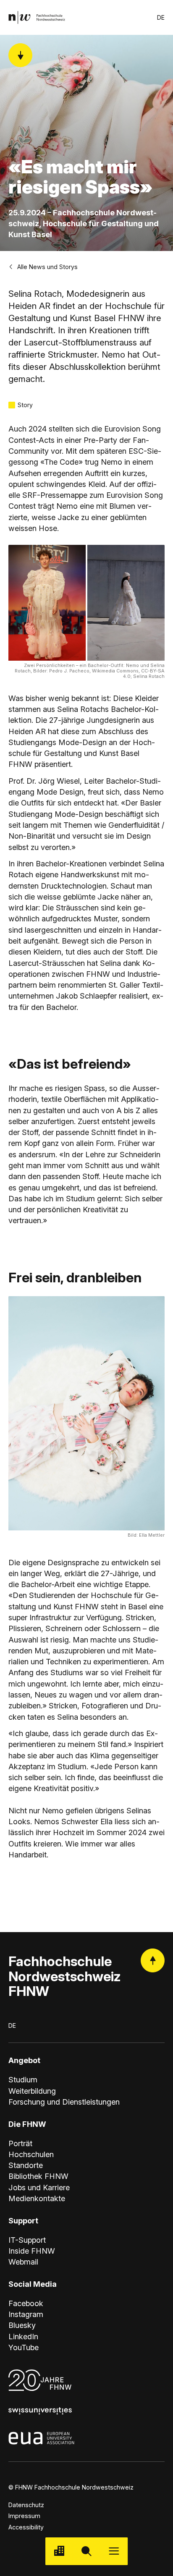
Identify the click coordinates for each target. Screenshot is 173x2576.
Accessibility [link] (26, 2527)
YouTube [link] (24, 2347)
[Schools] (59, 2551)
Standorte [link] (26, 2165)
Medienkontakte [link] (37, 2198)
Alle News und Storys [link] (47, 267)
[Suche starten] (86, 2551)
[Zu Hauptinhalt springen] (20, 55)
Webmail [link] (23, 2262)
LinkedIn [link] (23, 2336)
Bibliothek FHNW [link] (38, 2176)
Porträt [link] (20, 2143)
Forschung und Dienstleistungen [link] (64, 2102)
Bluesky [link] (22, 2325)
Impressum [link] (24, 2516)
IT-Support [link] (27, 2240)
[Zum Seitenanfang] (153, 1960)
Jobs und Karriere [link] (39, 2187)
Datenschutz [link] (26, 2505)
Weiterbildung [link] (32, 2091)
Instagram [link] (26, 2314)
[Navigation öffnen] (114, 2551)
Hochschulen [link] (31, 2154)
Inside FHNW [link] (32, 2251)
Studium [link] (23, 2079)
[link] (37, 17)
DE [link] (161, 17)
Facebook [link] (26, 2303)
